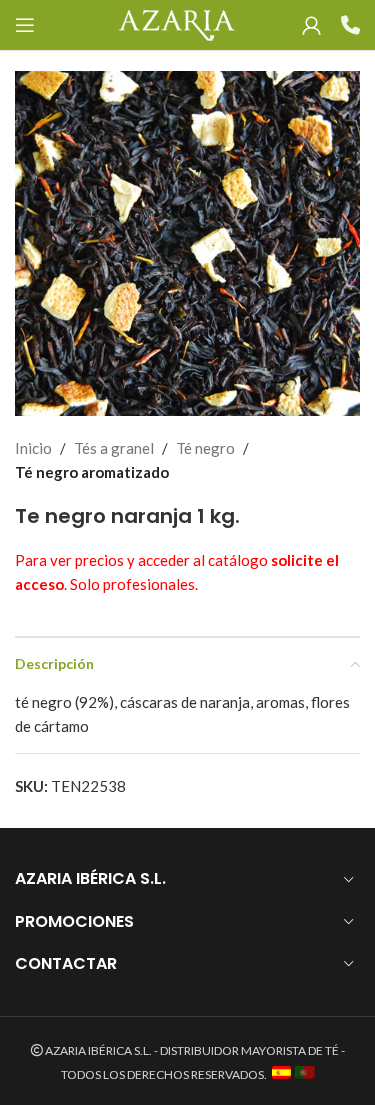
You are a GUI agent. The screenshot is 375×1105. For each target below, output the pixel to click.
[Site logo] (176, 23)
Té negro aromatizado (92, 472)
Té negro (205, 448)
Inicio (33, 448)
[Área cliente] (311, 25)
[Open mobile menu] (25, 25)
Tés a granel (114, 448)
